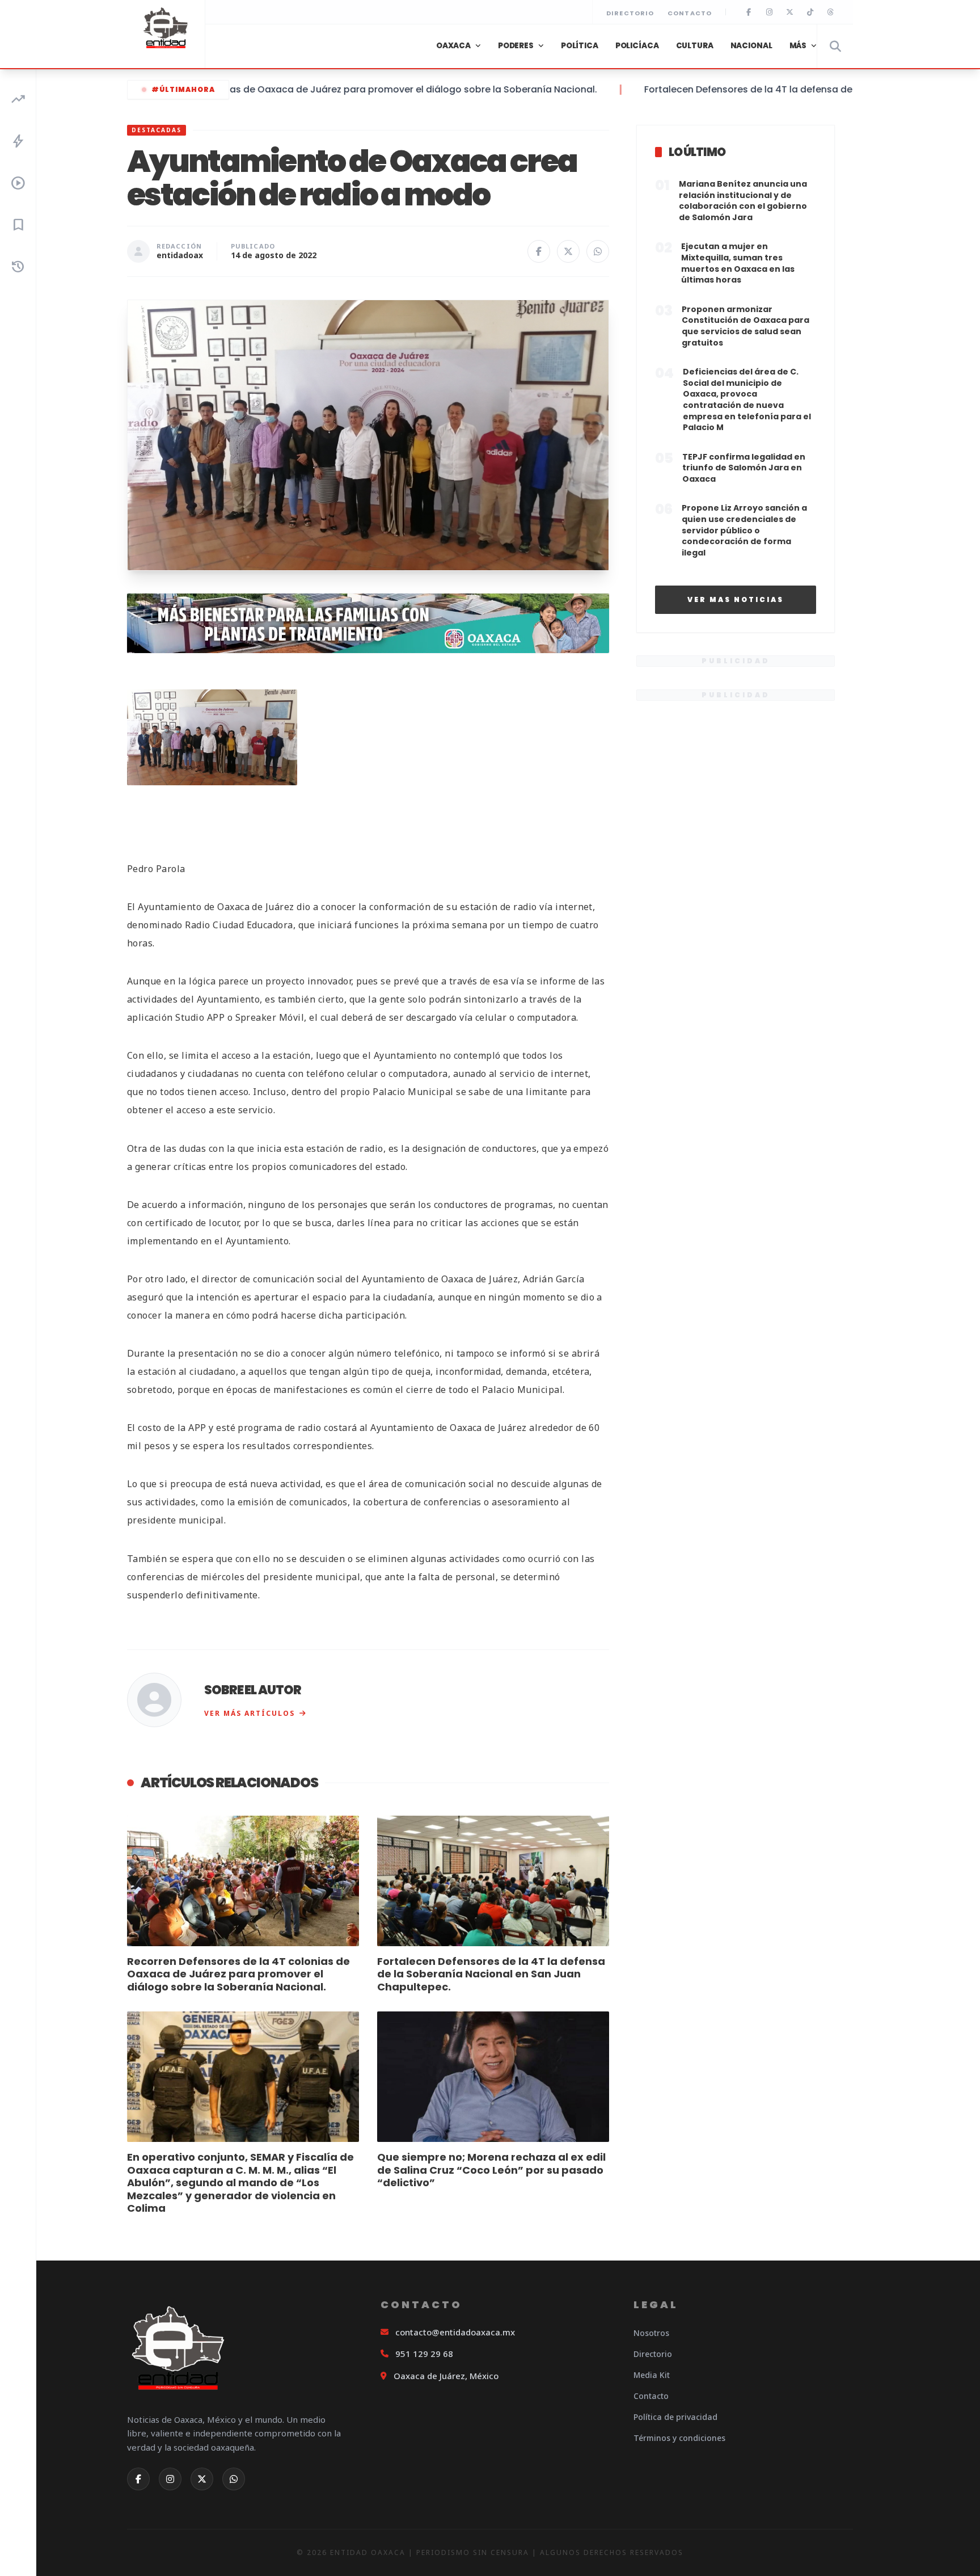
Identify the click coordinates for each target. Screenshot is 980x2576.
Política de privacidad (675, 2417)
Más (798, 46)
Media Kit (652, 2375)
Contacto (690, 13)
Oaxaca (453, 46)
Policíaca (637, 46)
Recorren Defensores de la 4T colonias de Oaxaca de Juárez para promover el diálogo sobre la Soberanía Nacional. (282, 89)
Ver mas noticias (736, 599)
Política (580, 46)
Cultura (695, 46)
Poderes (516, 46)
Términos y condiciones (679, 2438)
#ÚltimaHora (183, 89)
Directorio (630, 13)
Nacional (751, 46)
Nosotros (651, 2333)
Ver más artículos (250, 1713)
